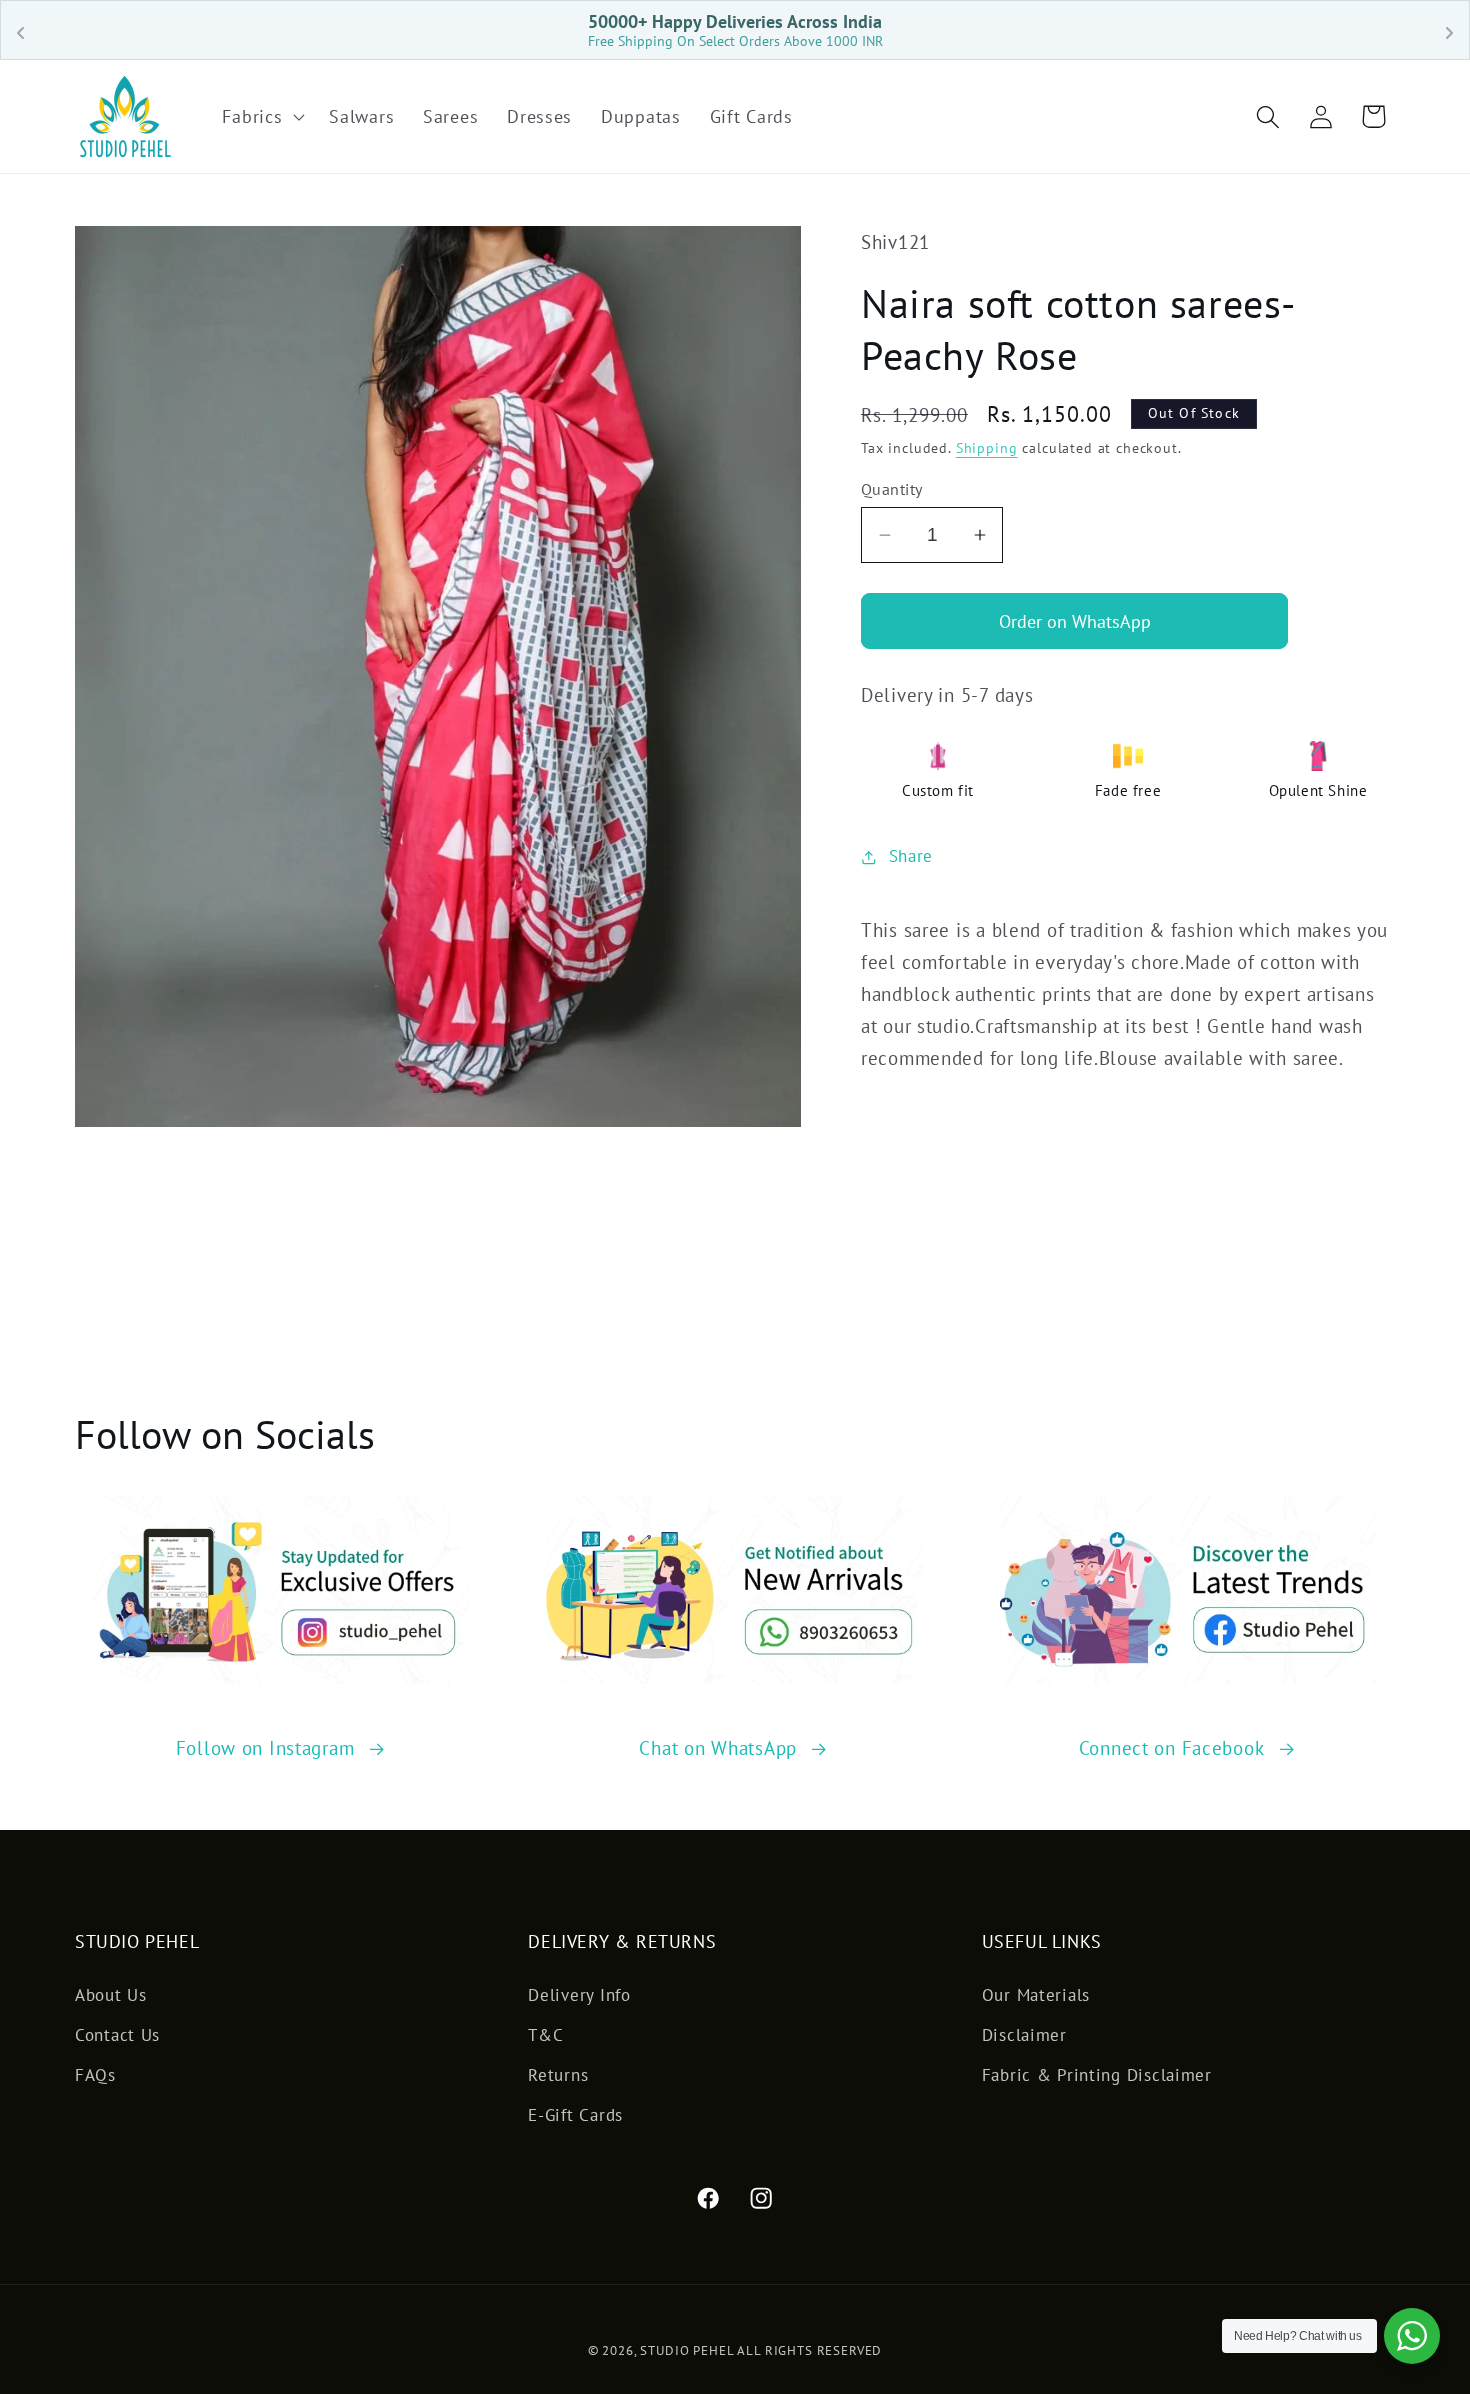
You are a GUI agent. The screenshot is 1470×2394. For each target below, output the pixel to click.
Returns (558, 2075)
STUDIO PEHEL (688, 2350)
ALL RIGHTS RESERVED (809, 2350)
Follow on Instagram (265, 1747)
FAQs (95, 2075)
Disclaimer (1024, 2035)
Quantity (892, 489)
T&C (545, 2035)
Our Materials (1036, 1995)
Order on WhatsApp (1075, 621)
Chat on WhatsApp (718, 1747)
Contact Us (117, 2035)
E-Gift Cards (575, 2115)
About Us (111, 1995)
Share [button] (911, 856)
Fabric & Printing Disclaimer (1097, 2075)
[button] (261, 116)
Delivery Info (579, 1995)
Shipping (987, 447)
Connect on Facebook (1172, 1747)
